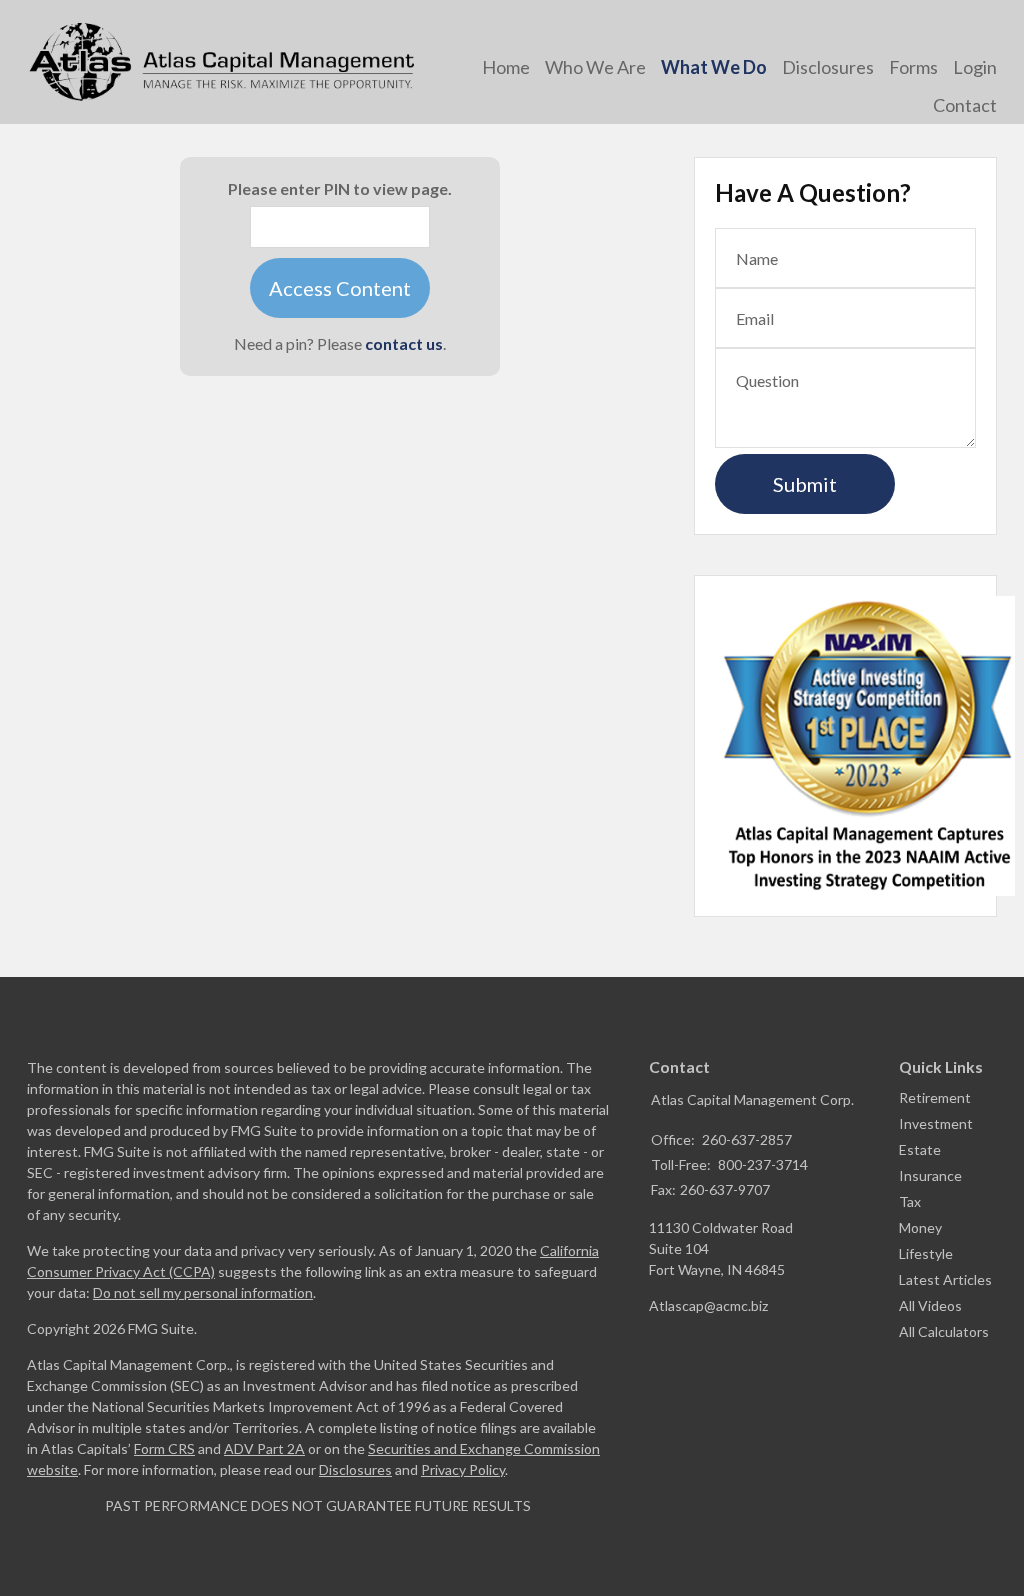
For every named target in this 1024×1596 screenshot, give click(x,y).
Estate (920, 1149)
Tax (910, 1201)
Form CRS (164, 1448)
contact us (404, 343)
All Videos (930, 1305)
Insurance (930, 1175)
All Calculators (944, 1331)
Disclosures (355, 1469)
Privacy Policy (463, 1469)
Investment (936, 1123)
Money (920, 1227)
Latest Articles (945, 1279)
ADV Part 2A (264, 1448)
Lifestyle (926, 1253)
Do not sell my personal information (203, 1292)
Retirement (935, 1097)
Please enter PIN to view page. (340, 188)
